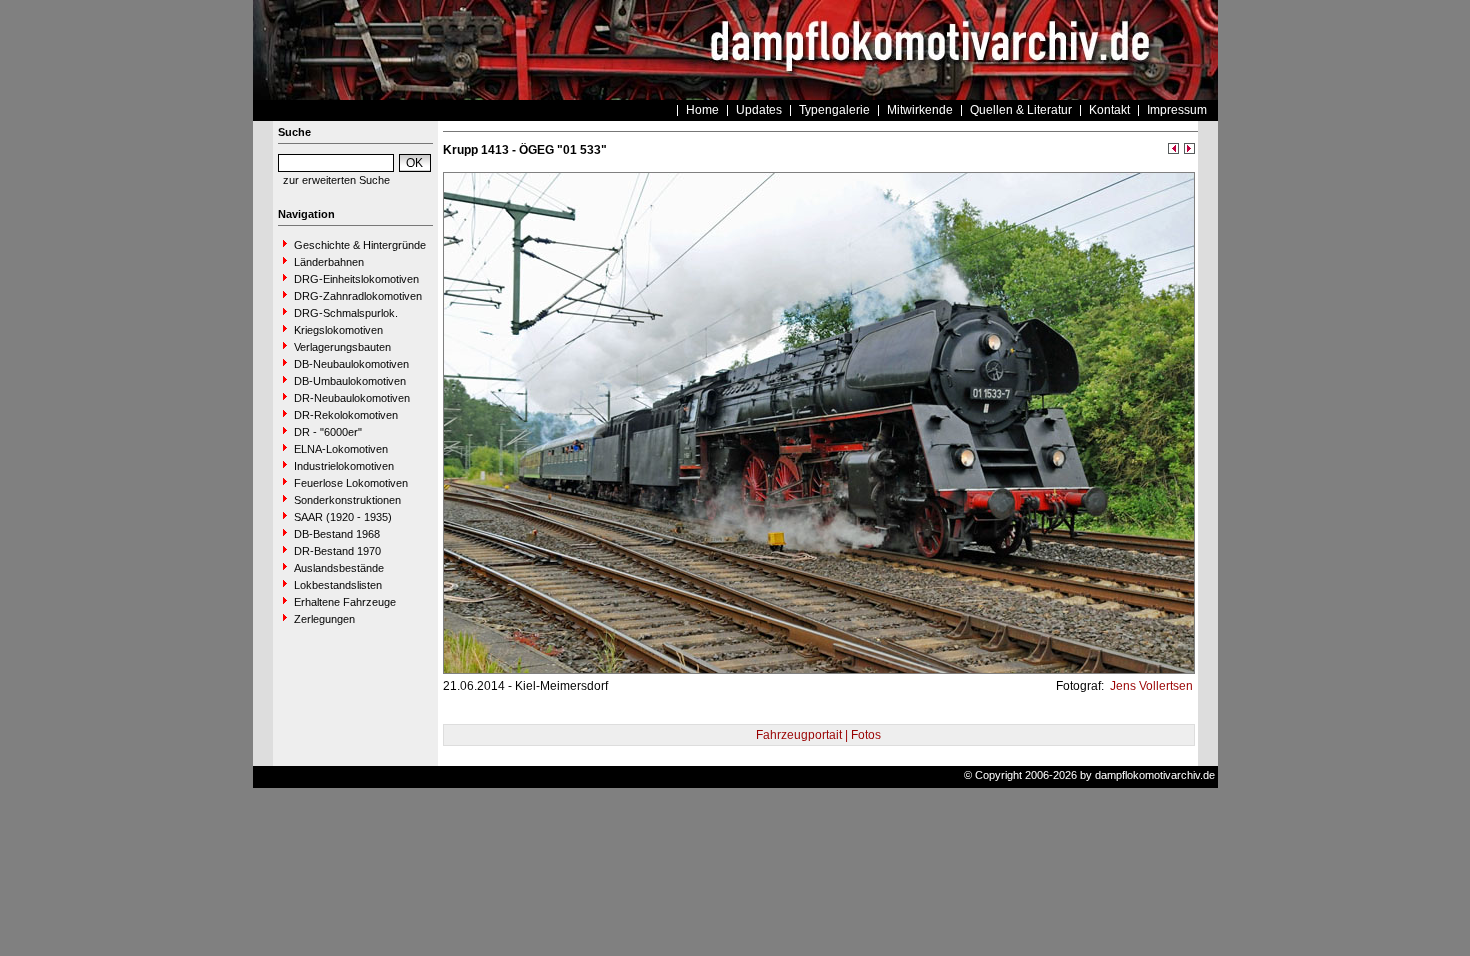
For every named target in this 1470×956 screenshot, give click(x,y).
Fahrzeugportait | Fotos (818, 735)
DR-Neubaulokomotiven (352, 398)
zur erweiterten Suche (336, 180)
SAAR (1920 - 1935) (343, 517)
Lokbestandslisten (338, 585)
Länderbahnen (329, 262)
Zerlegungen (324, 619)
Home (702, 110)
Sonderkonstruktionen (347, 500)
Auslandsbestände (339, 568)
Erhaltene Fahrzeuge (345, 602)
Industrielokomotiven (344, 466)
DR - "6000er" (328, 432)
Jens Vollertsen (1150, 686)
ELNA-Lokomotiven (341, 449)
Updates (759, 110)
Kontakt (1109, 110)
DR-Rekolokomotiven (346, 415)
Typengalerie (834, 110)
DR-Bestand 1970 (337, 551)
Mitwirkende (920, 110)
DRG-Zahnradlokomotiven (358, 296)
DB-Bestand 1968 (337, 534)
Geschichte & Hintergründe (360, 245)
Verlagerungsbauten (342, 347)
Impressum (1177, 110)
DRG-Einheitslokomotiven (356, 279)
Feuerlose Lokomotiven (351, 483)
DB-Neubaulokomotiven (351, 364)
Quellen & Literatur (1021, 110)
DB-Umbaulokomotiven (350, 381)
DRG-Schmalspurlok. (346, 313)
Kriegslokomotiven (338, 330)
